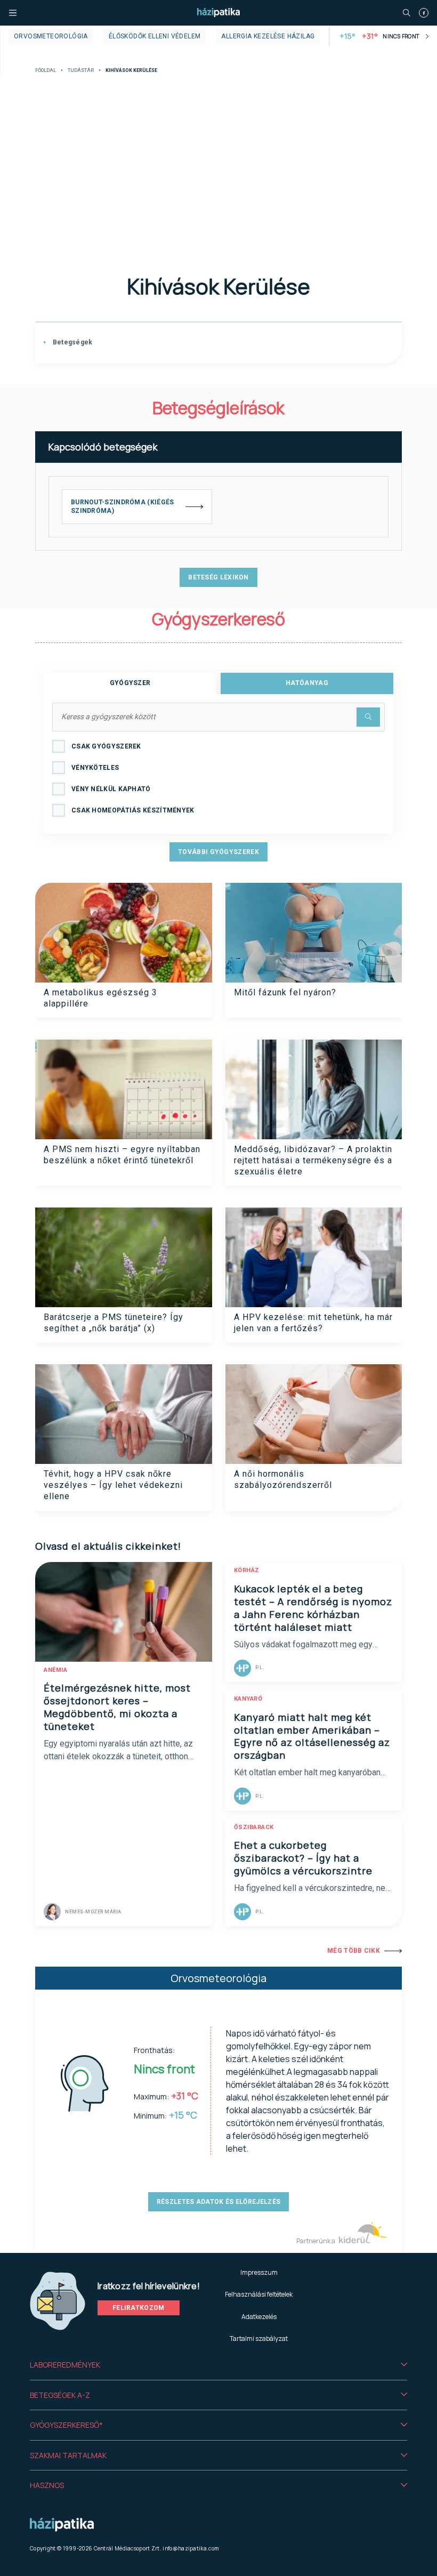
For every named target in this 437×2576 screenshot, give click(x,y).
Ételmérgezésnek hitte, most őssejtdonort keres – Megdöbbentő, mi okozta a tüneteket (117, 1707)
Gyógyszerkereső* (66, 2425)
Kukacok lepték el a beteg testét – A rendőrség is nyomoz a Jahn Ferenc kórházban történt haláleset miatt (313, 1608)
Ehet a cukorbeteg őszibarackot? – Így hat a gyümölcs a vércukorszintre (303, 1858)
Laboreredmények (65, 2365)
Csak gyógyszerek (106, 746)
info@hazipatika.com (191, 2548)
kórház (247, 1570)
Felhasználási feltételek (259, 2294)
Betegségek (71, 342)
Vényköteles (95, 768)
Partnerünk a (316, 2241)
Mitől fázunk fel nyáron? (285, 992)
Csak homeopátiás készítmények (133, 810)
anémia (55, 1670)
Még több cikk (354, 1951)
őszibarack (254, 1827)
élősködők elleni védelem (155, 36)
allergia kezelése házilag (268, 36)
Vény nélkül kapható (111, 789)
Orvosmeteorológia (51, 36)
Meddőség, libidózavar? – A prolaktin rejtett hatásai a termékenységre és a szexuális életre (313, 1161)
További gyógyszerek (218, 852)
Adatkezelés (259, 2317)
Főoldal (46, 71)
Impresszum (259, 2272)
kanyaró (248, 1699)
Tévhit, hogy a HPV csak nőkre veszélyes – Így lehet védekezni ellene (113, 1485)
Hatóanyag (307, 683)
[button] (218, 2365)
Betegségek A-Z (60, 2395)
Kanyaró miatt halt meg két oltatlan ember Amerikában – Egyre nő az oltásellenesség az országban (312, 1736)
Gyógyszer (130, 683)
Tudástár (81, 71)
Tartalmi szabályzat (259, 2338)
